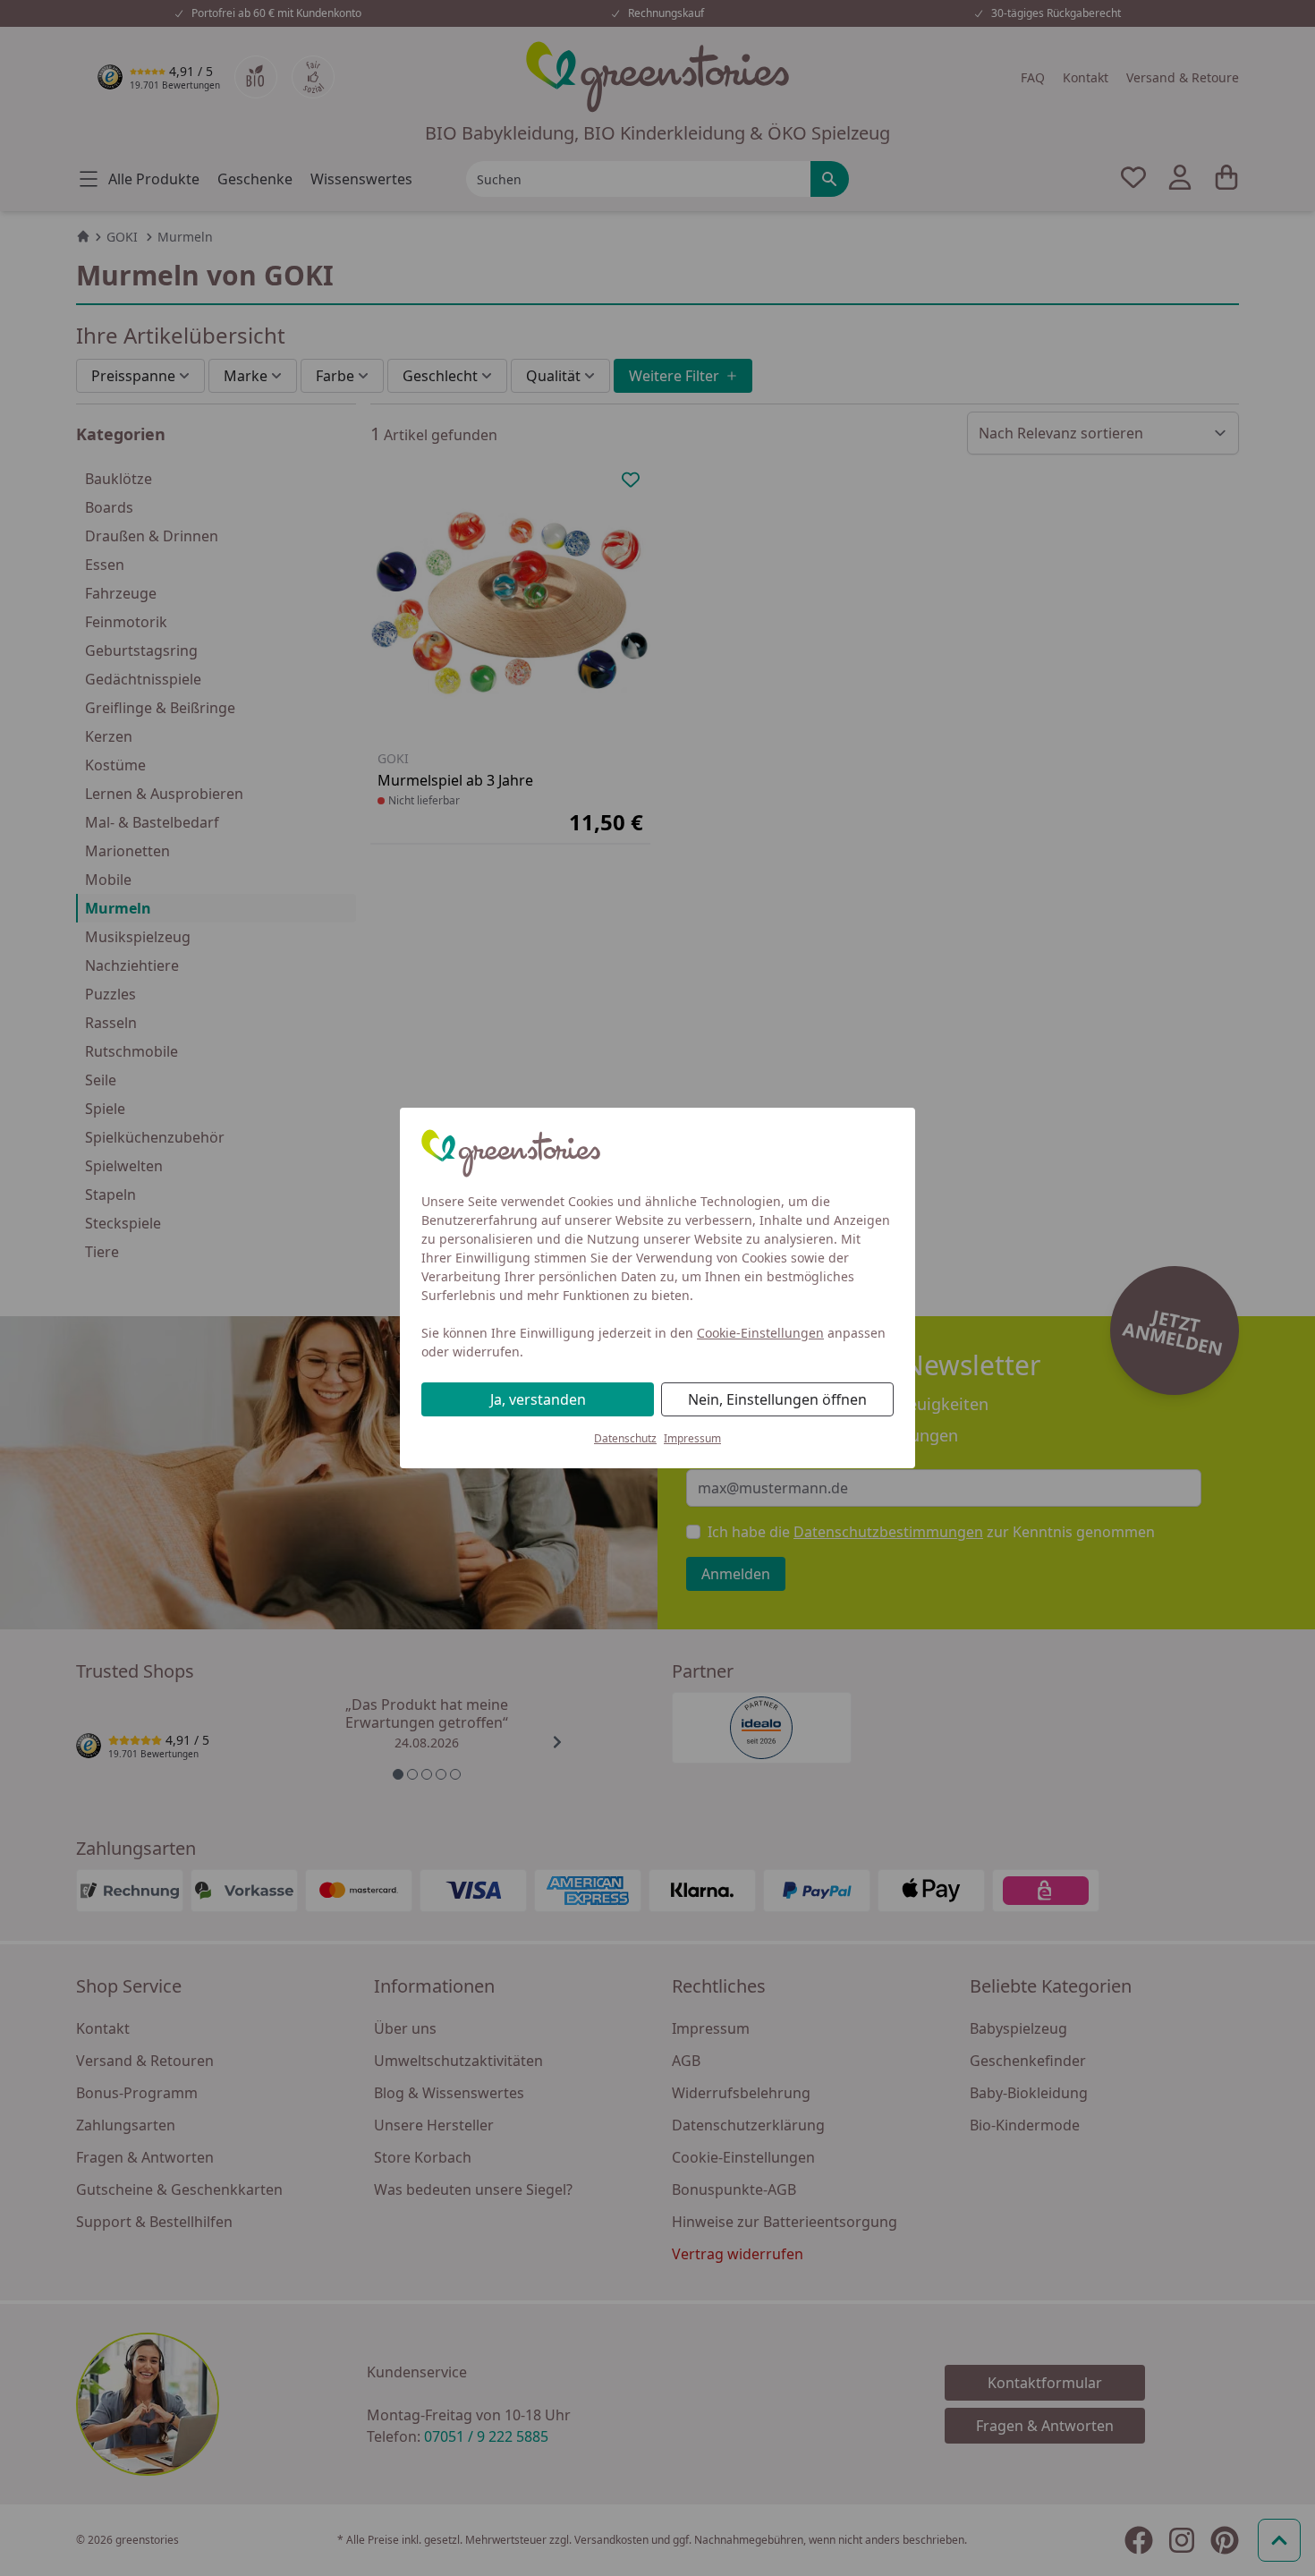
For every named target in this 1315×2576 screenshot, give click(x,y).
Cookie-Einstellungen (760, 1333)
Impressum (692, 1438)
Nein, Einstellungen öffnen (777, 1399)
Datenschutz (625, 1438)
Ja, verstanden (538, 1399)
